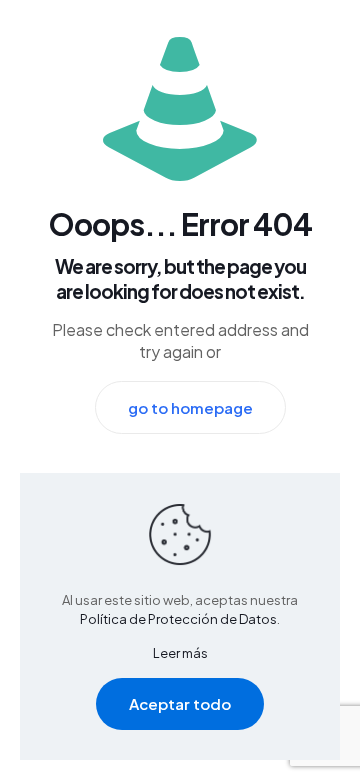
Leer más (180, 653)
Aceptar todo (180, 703)
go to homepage (190, 407)
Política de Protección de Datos (178, 619)
